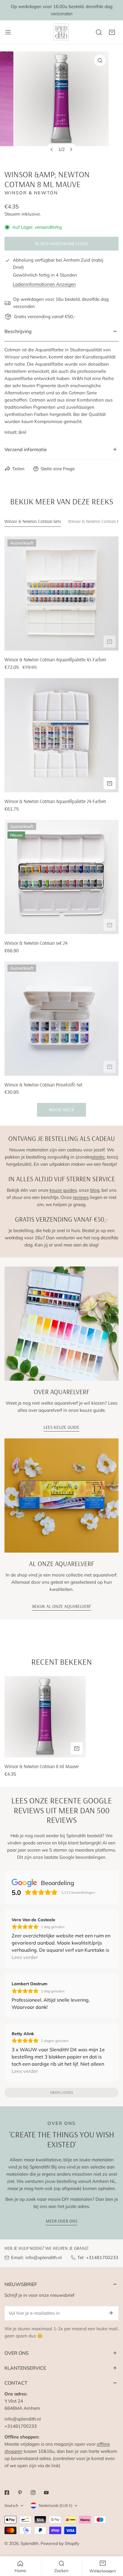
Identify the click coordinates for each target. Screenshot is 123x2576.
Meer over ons (61, 2221)
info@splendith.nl (44, 2257)
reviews (81, 1197)
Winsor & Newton (31, 193)
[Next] (71, 149)
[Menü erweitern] (8, 32)
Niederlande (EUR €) (56, 2505)
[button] (112, 32)
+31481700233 (102, 2257)
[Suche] (99, 32)
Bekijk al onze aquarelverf (62, 1606)
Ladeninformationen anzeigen (44, 284)
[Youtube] (46, 2493)
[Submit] (111, 2313)
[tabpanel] (61, 827)
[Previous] (52, 149)
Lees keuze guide (61, 1427)
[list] (61, 106)
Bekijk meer (61, 1110)
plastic (98, 1157)
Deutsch (11, 2505)
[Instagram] (33, 2493)
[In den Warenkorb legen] (110, 642)
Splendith (30, 2543)
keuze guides (63, 1190)
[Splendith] (61, 32)
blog (95, 1190)
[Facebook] (7, 2493)
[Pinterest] (20, 2493)
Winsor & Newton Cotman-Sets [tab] (33, 521)
